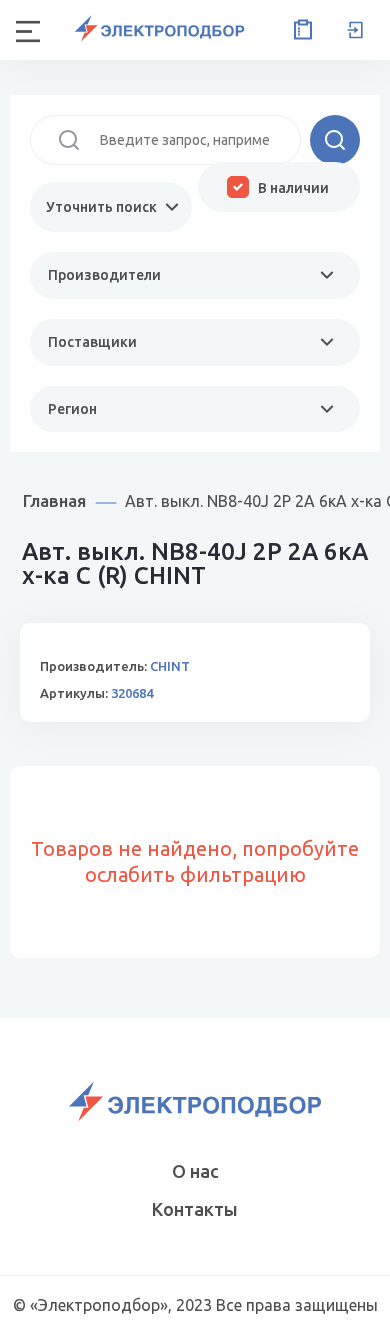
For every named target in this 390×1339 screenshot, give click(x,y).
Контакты (195, 1209)
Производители (104, 275)
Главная (54, 500)
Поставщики (92, 342)
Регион (72, 409)
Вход (355, 30)
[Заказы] (299, 30)
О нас (195, 1171)
